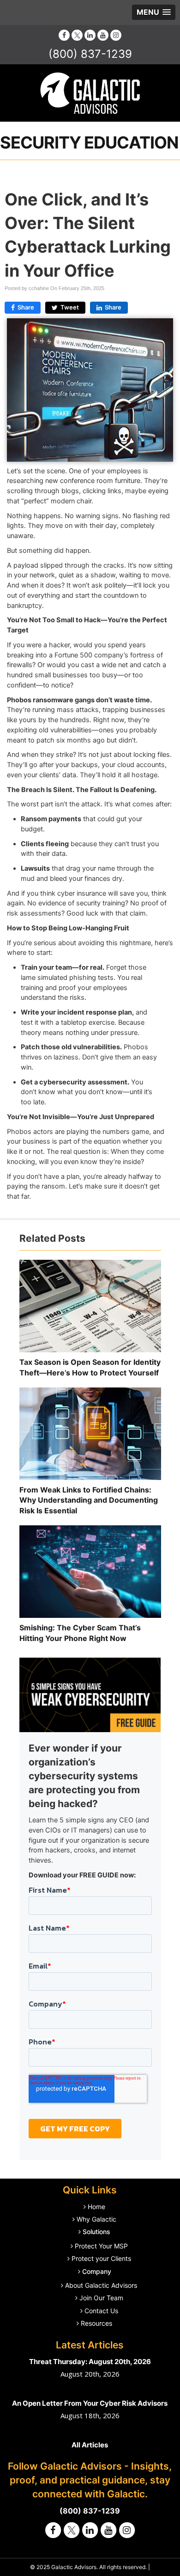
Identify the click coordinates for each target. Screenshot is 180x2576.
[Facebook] (64, 35)
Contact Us (101, 2311)
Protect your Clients (101, 2258)
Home (96, 2207)
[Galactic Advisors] (90, 93)
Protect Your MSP (101, 2246)
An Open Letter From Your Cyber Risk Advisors (90, 2403)
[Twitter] (77, 35)
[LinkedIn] (90, 35)
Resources (96, 2323)
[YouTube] (103, 35)
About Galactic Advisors (101, 2285)
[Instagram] (116, 35)
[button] (154, 12)
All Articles (90, 2445)
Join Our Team (101, 2298)
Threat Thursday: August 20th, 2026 (90, 2362)
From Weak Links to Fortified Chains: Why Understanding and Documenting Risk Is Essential (89, 1500)
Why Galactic (96, 2219)
